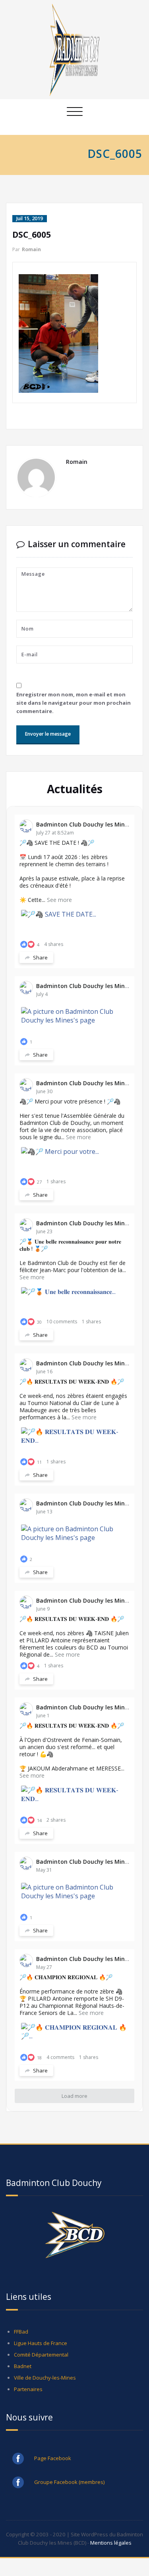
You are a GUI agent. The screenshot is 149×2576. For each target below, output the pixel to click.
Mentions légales (111, 2543)
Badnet (23, 2366)
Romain (31, 249)
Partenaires (28, 2389)
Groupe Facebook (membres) (70, 2482)
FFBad (21, 2332)
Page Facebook (53, 2458)
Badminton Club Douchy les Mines (83, 824)
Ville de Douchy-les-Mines (45, 2378)
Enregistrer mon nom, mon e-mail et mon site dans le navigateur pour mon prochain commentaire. (74, 703)
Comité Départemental (41, 2355)
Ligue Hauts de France (41, 2343)
